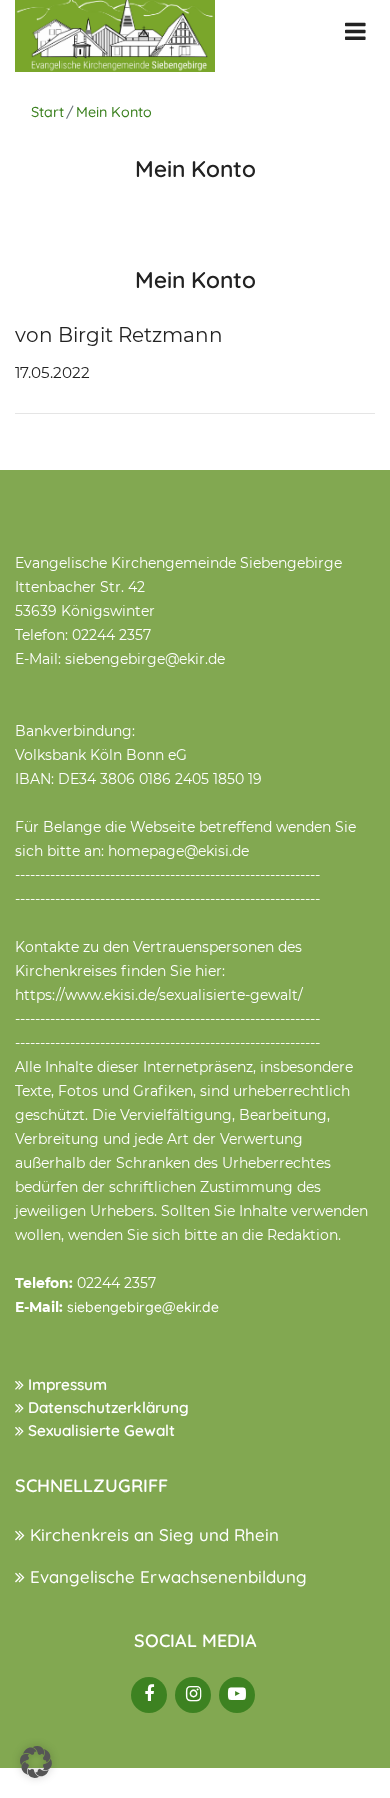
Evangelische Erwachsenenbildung (166, 1576)
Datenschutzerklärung (106, 1407)
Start (47, 112)
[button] (36, 1762)
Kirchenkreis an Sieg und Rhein (152, 1534)
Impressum (65, 1384)
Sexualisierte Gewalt (99, 1430)
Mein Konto (114, 112)
